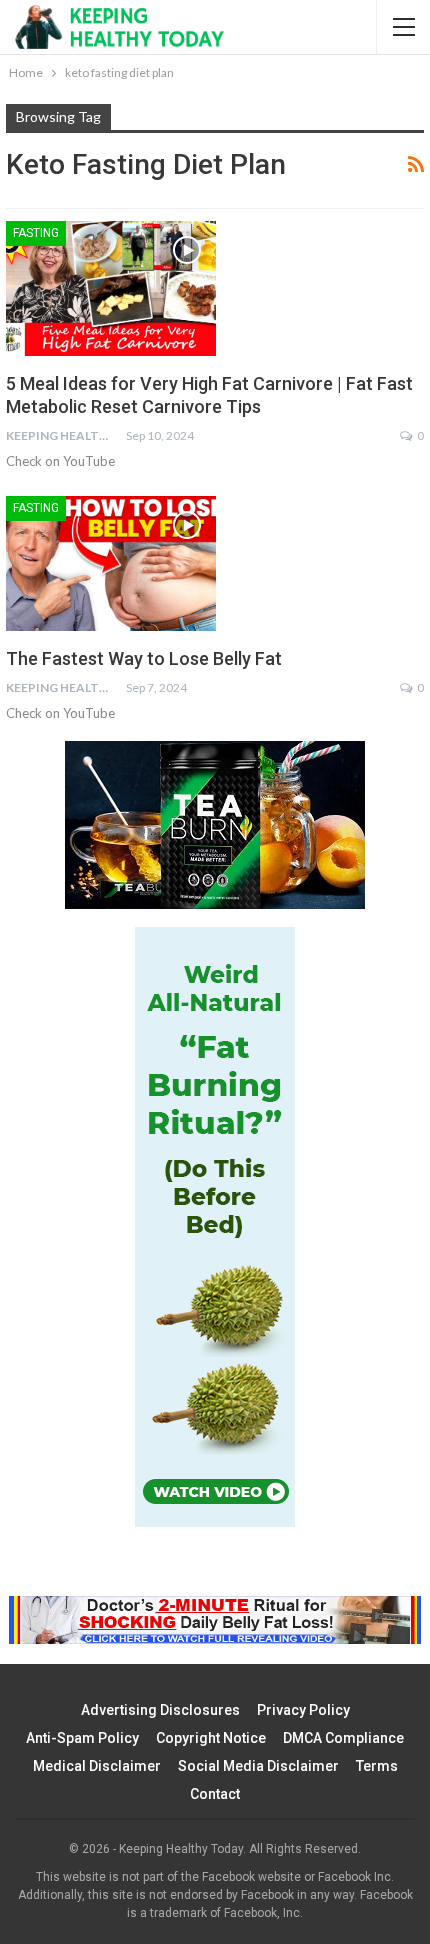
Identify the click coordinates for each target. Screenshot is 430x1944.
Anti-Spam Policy (82, 1738)
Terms (377, 1766)
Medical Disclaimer (97, 1766)
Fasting (36, 233)
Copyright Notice (211, 1738)
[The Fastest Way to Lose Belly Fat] (111, 563)
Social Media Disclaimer (258, 1766)
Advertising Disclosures (160, 1710)
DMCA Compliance (343, 1738)
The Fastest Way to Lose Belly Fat (144, 658)
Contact (215, 1794)
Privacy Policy (303, 1710)
